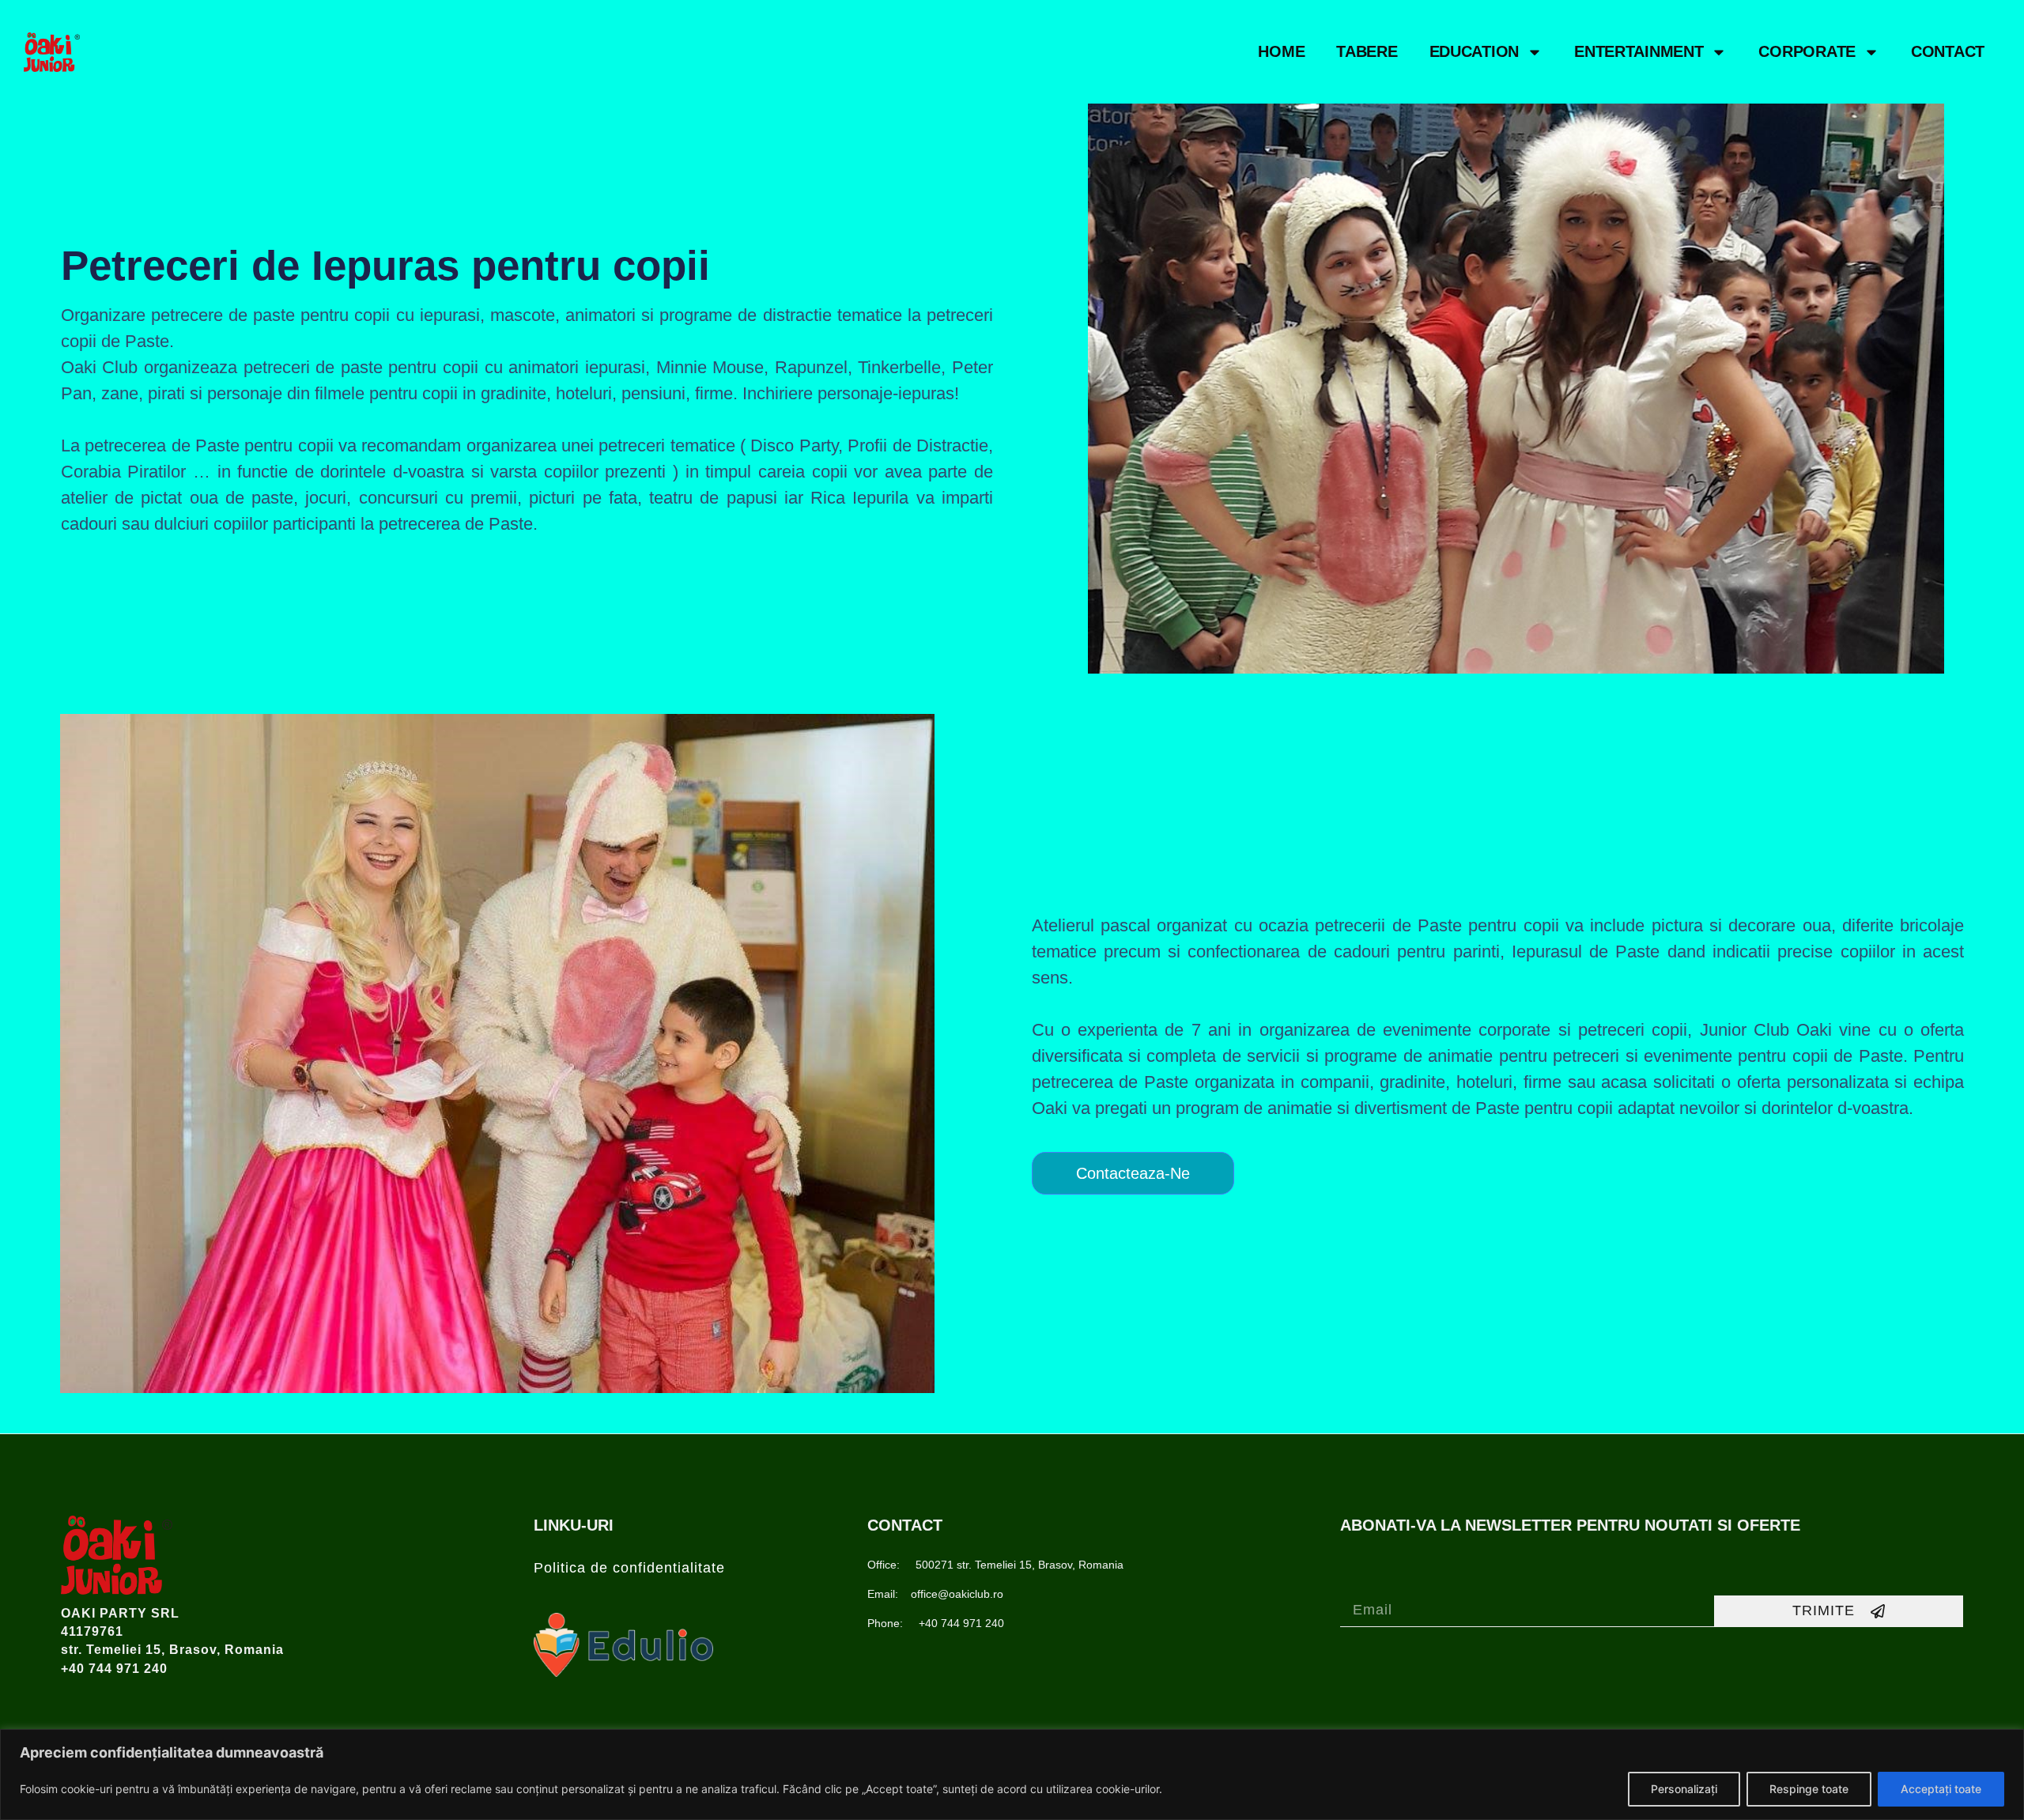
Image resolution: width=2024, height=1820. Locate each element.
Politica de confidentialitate (629, 1568)
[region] (1012, 1775)
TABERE (1367, 51)
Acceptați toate (1941, 1789)
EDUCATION (1474, 51)
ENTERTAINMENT (1639, 51)
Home (1281, 51)
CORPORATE (1807, 51)
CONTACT (1948, 51)
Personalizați (1684, 1789)
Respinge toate (1809, 1789)
